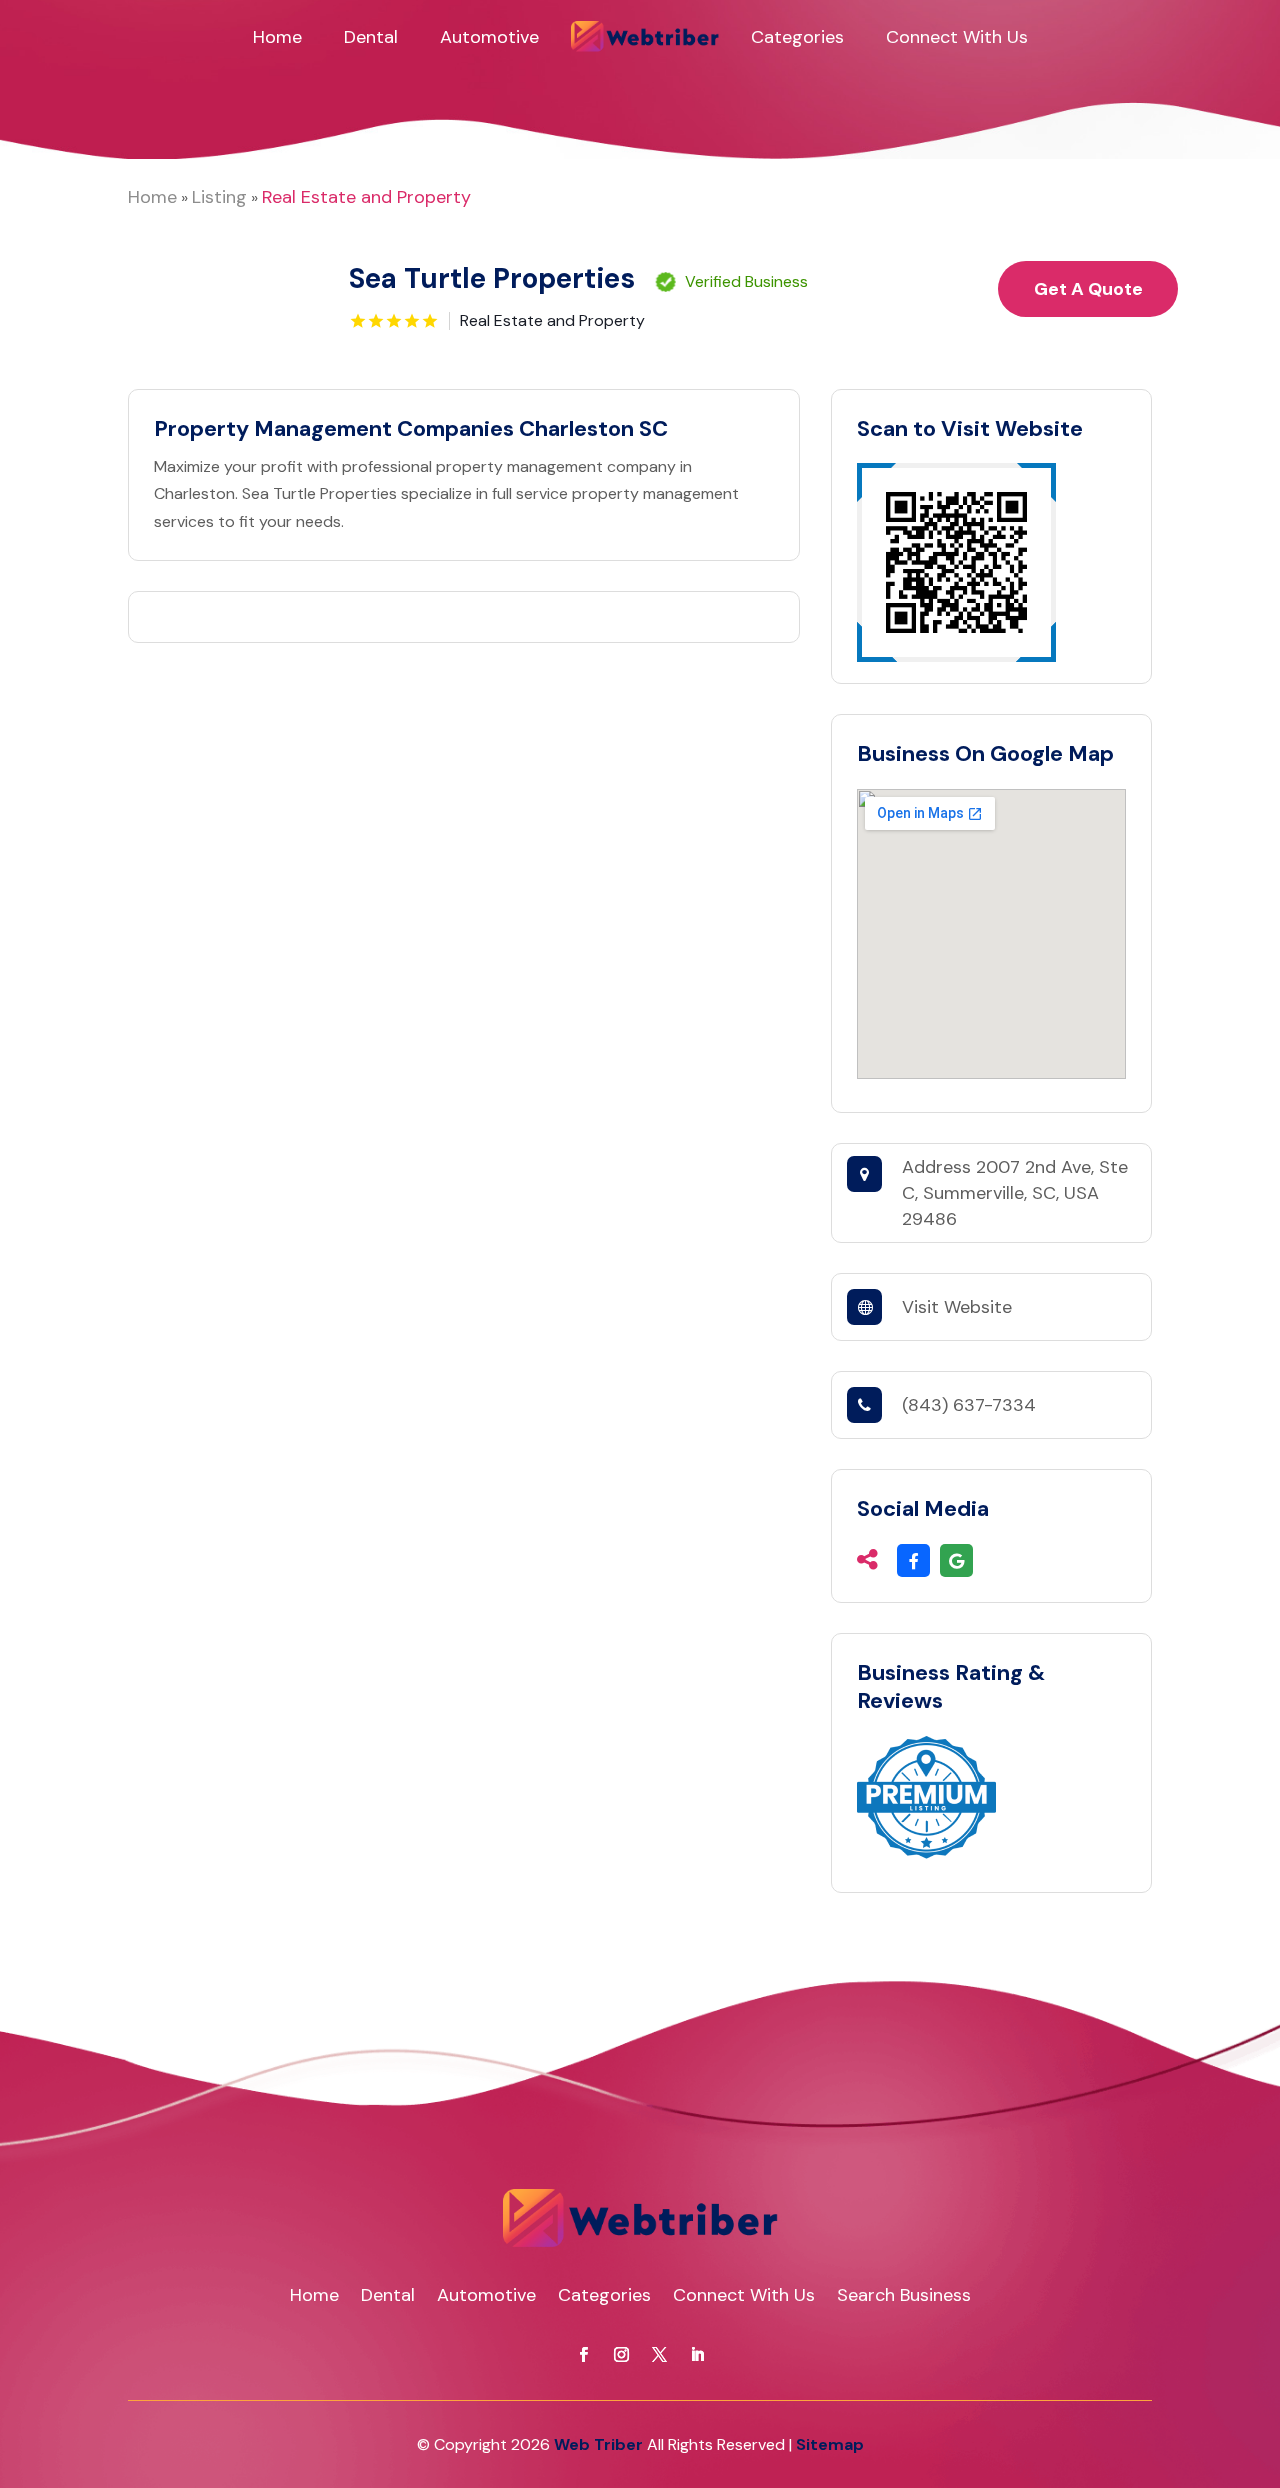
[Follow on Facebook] (583, 2355)
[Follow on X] (659, 2355)
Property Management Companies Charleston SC (411, 428)
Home (277, 37)
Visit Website (957, 1307)
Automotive (489, 37)
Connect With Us (957, 37)
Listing (219, 197)
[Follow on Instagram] (621, 2355)
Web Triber (598, 2444)
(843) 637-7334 (969, 1405)
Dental (371, 37)
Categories (797, 37)
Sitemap (830, 2444)
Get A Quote (1088, 289)
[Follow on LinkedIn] (697, 2355)
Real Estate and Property (366, 197)
